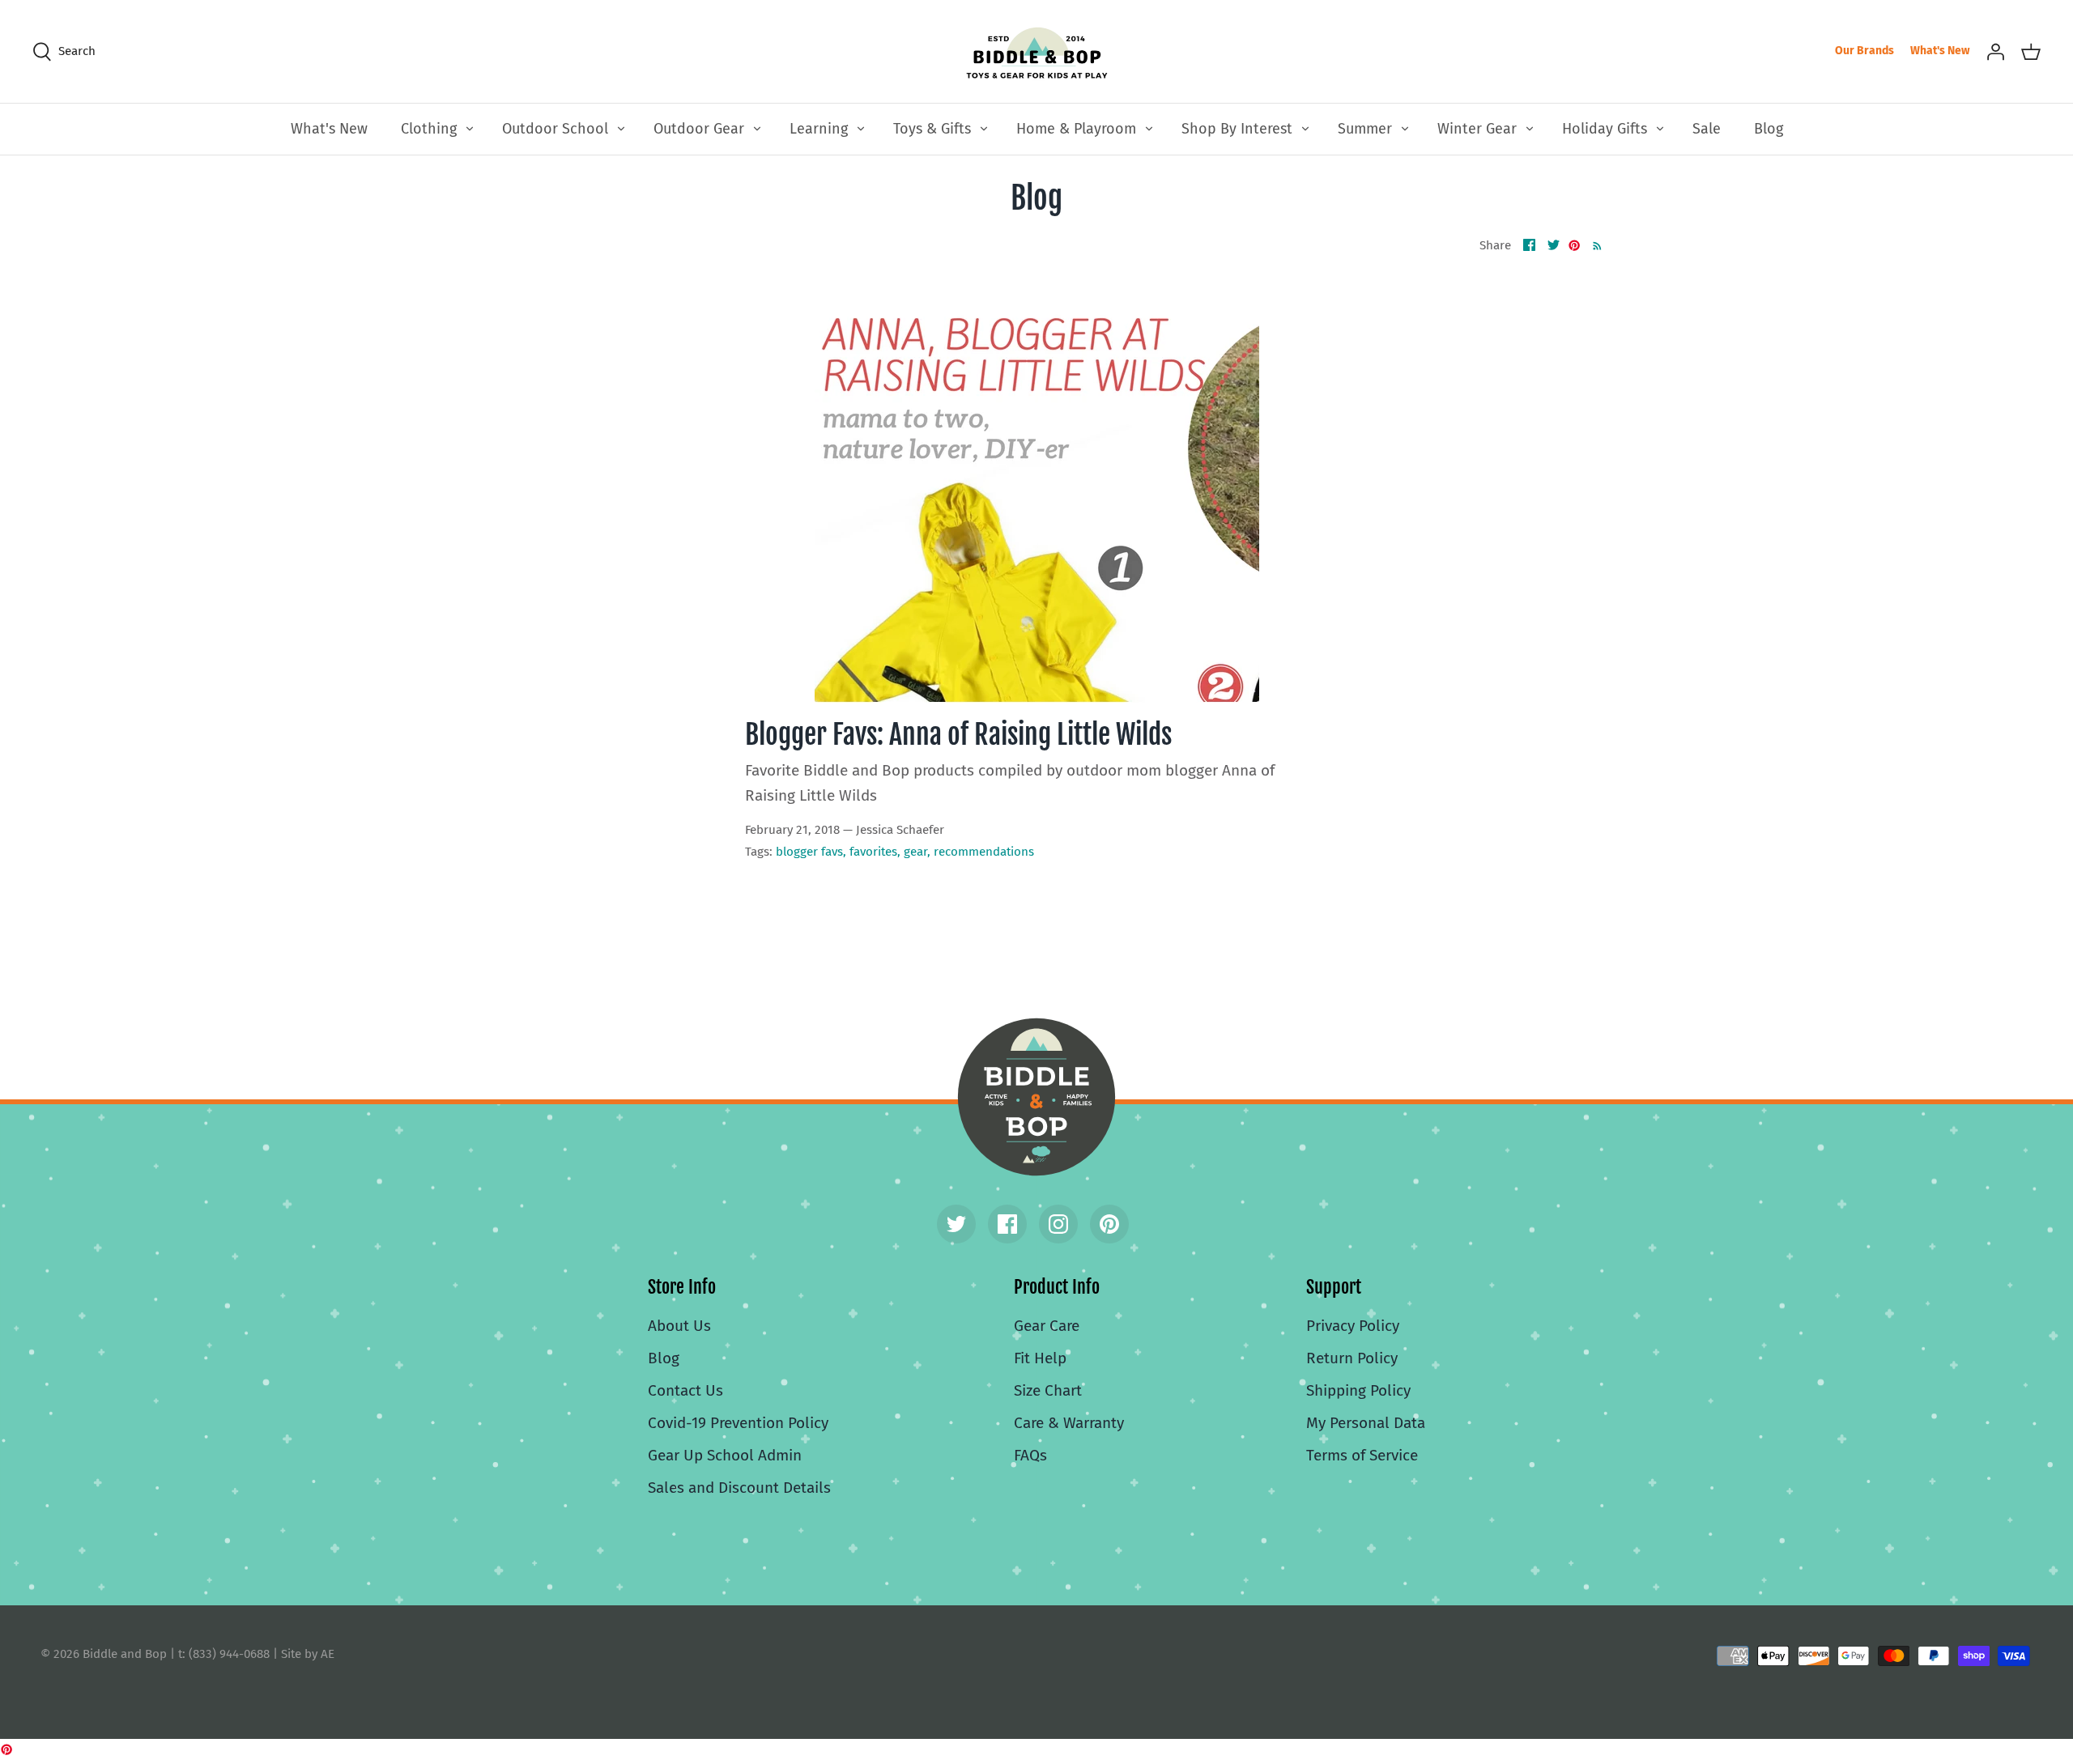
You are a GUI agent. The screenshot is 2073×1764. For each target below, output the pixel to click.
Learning (819, 129)
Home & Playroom (1076, 129)
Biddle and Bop (1036, 1097)
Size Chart (1048, 1390)
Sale (1707, 129)
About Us (679, 1326)
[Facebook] (1007, 1224)
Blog (1769, 129)
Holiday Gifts (1605, 129)
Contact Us (685, 1390)
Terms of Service (1362, 1455)
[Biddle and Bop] (1037, 51)
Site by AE (308, 1654)
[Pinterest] (1109, 1224)
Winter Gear (1477, 129)
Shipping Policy (1358, 1390)
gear (915, 852)
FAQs (1030, 1455)
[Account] (1995, 51)
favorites (873, 852)
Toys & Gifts (932, 129)
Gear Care (1047, 1326)
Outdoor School (555, 129)
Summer (1365, 129)
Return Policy (1352, 1358)
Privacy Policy (1353, 1326)
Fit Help (1040, 1358)
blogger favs (809, 852)
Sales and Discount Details (739, 1488)
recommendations (984, 852)
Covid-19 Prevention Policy (738, 1423)
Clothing (429, 129)
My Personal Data (1366, 1423)
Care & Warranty (1069, 1423)
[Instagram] (1058, 1224)
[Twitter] (956, 1224)
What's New (1940, 51)
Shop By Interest (1237, 129)
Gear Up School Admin (725, 1455)
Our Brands (1864, 51)
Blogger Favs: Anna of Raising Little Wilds (958, 734)
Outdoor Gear (699, 129)
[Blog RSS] (1594, 245)
